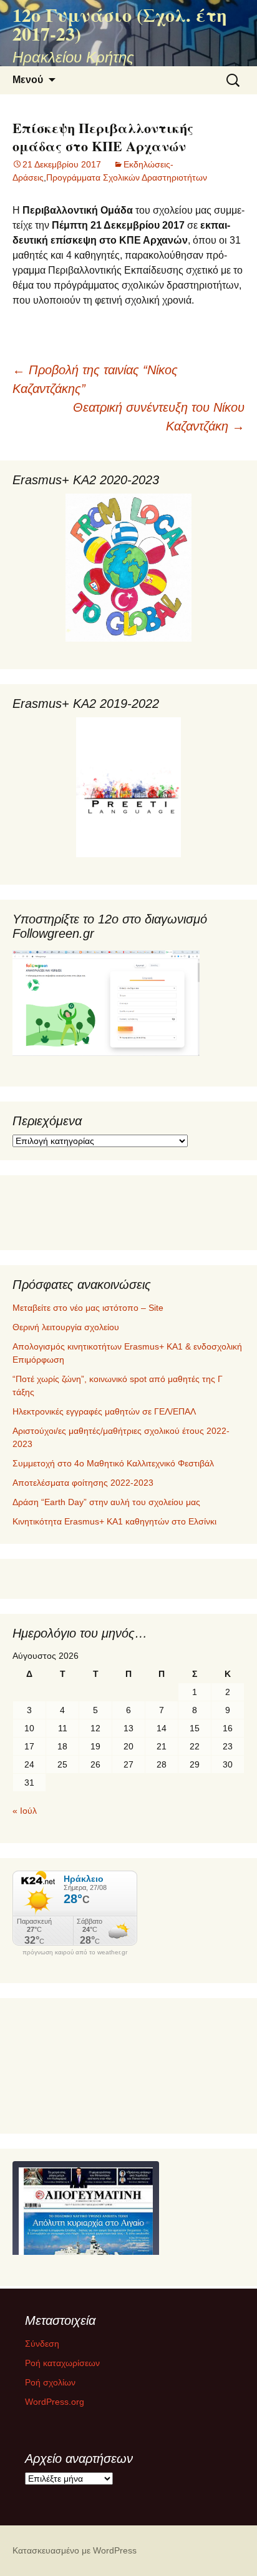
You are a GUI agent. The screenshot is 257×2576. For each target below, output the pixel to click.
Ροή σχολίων (50, 2382)
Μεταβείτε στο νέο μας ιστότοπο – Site (88, 1308)
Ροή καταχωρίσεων (62, 2363)
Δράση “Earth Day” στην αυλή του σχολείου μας (106, 1502)
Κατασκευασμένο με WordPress (75, 2550)
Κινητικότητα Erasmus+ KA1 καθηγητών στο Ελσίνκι (114, 1521)
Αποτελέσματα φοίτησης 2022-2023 (83, 1483)
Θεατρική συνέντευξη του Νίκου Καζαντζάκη (159, 417)
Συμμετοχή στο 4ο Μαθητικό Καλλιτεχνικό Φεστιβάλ (113, 1463)
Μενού (28, 80)
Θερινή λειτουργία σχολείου (66, 1327)
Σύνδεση (42, 2344)
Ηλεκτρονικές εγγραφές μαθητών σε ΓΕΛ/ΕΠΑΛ (104, 1411)
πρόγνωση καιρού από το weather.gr (75, 1952)
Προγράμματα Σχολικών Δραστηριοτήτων (127, 177)
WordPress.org (55, 2402)
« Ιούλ (25, 1811)
